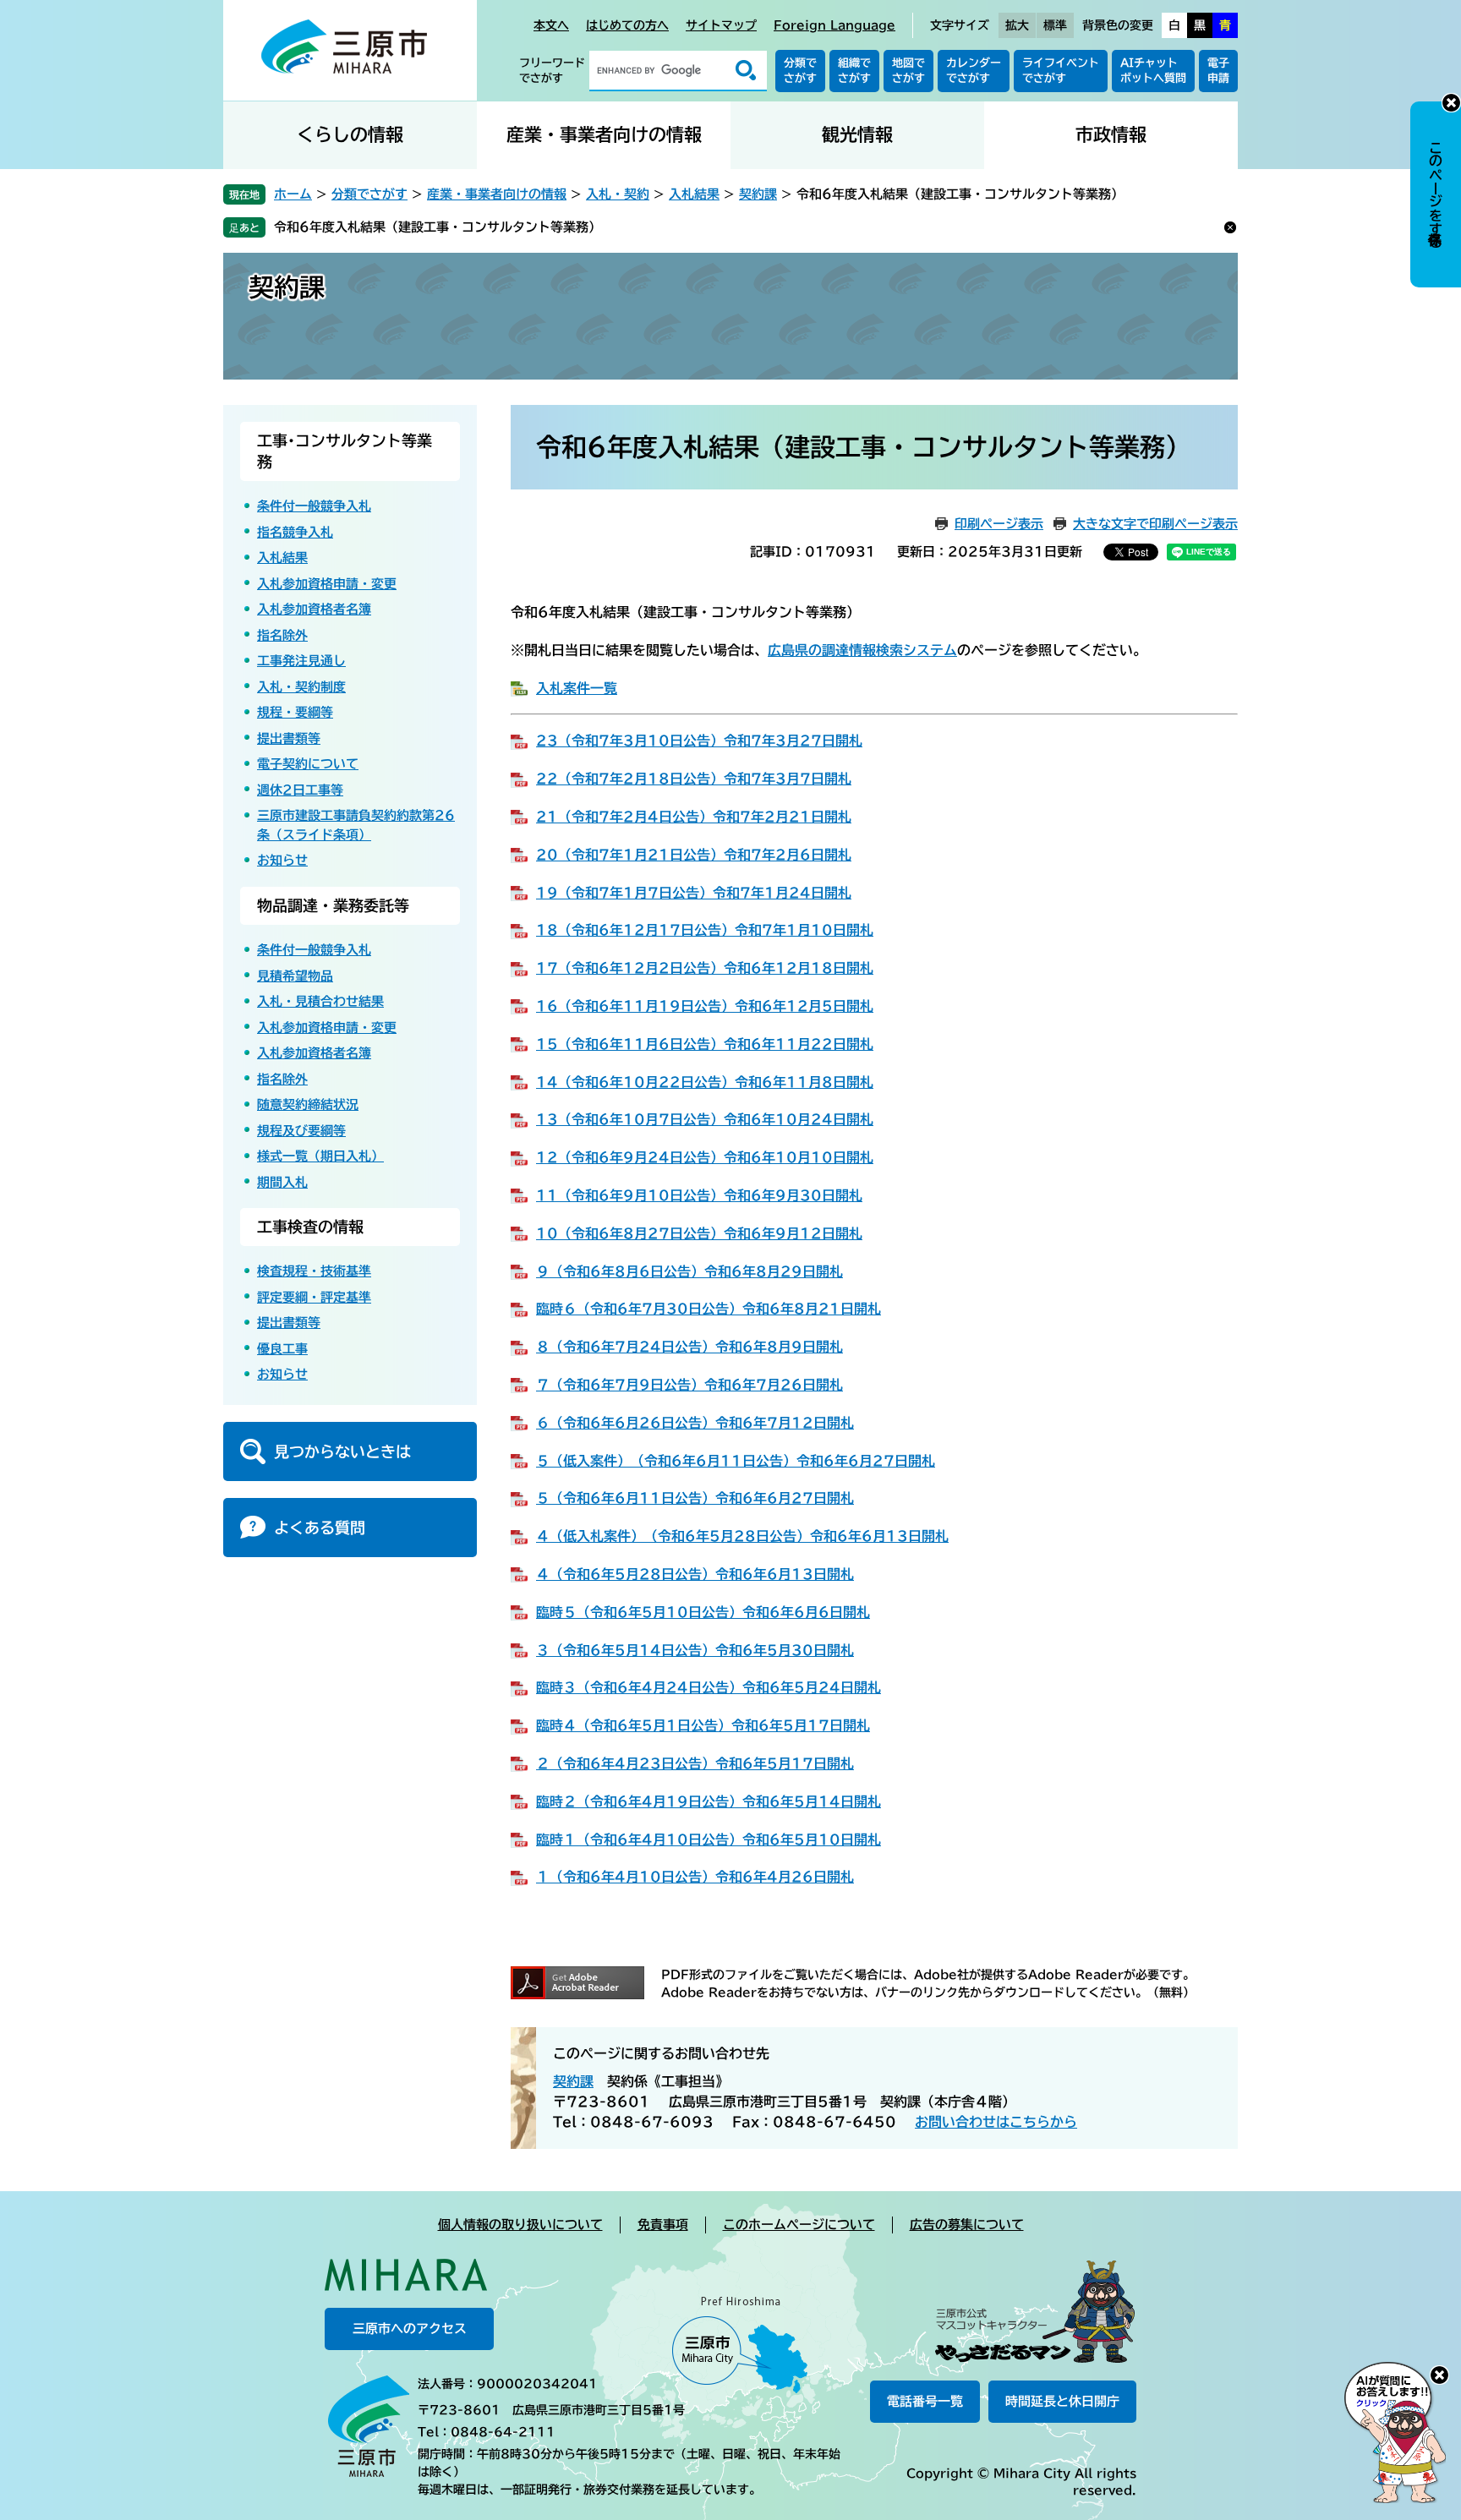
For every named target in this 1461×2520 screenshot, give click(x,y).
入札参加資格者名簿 (314, 609)
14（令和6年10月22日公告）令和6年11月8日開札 (705, 1082)
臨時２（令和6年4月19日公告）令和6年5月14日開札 (709, 1801)
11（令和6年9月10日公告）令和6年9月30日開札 (699, 1195)
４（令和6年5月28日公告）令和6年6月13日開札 (695, 1574)
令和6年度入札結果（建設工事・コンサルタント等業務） (438, 227)
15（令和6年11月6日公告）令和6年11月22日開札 (705, 1044)
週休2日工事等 (300, 790)
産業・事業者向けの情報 (604, 135)
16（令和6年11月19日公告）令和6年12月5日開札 (705, 1006)
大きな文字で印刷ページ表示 (1155, 524)
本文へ (551, 25)
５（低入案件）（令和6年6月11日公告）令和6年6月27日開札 (736, 1461)
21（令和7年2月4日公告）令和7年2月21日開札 (694, 817)
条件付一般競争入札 (314, 506)
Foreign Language (834, 25)
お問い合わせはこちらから (996, 2122)
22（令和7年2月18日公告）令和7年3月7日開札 (694, 779)
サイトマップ (721, 25)
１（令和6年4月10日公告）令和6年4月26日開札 (695, 1877)
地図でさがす (908, 71)
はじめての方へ (627, 25)
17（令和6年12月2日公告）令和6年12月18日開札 (705, 968)
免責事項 (663, 2225)
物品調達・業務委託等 (333, 905)
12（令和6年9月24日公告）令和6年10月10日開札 (705, 1157)
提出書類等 (289, 738)
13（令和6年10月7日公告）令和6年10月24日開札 (705, 1119)
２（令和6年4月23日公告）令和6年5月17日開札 (695, 1763)
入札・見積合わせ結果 (320, 1001)
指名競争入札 (295, 532)
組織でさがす (854, 71)
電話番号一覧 (925, 2401)
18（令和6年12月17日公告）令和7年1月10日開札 (705, 930)
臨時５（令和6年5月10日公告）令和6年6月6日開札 (703, 1612)
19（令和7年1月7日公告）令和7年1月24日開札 (694, 893)
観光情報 (857, 135)
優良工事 (282, 1349)
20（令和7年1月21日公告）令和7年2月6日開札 (694, 855)
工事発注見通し (301, 661)
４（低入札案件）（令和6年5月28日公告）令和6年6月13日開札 (742, 1536)
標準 (1055, 25)
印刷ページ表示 (999, 524)
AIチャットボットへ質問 (1153, 71)
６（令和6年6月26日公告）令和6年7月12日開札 (695, 1423)
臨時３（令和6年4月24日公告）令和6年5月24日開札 (709, 1687)
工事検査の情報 (310, 1227)
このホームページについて (799, 2225)
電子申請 (1218, 71)
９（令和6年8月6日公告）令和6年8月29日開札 (689, 1271)
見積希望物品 (295, 976)
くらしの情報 (350, 135)
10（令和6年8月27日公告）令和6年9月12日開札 (699, 1233)
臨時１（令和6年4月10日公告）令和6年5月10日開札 (709, 1839)
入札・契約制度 (301, 687)
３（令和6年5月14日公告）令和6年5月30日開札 (695, 1650)
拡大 (1017, 25)
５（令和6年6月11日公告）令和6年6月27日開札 (695, 1498)
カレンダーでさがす (974, 71)
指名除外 (282, 635)
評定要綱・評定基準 (314, 1297)
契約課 (758, 194)
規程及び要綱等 (301, 1131)
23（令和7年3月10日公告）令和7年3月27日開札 (699, 741)
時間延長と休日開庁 (1062, 2401)
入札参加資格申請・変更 (327, 584)
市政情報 (1111, 135)
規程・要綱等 (295, 712)
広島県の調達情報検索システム (862, 650)
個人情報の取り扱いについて (520, 2225)
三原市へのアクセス (410, 2329)
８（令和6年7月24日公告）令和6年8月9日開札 (689, 1347)
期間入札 (282, 1182)
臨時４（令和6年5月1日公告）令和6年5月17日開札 (703, 1725)
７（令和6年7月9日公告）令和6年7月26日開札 (689, 1385)
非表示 (1451, 103)
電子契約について (308, 764)
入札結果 (694, 194)
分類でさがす (800, 71)
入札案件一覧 (577, 688)
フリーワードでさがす (552, 71)
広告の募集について (967, 2225)
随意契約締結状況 (308, 1104)
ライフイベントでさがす (1061, 71)
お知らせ (282, 860)
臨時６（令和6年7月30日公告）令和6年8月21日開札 (709, 1309)
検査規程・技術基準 (314, 1271)
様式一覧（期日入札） (320, 1156)
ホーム (293, 194)
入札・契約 (618, 194)
